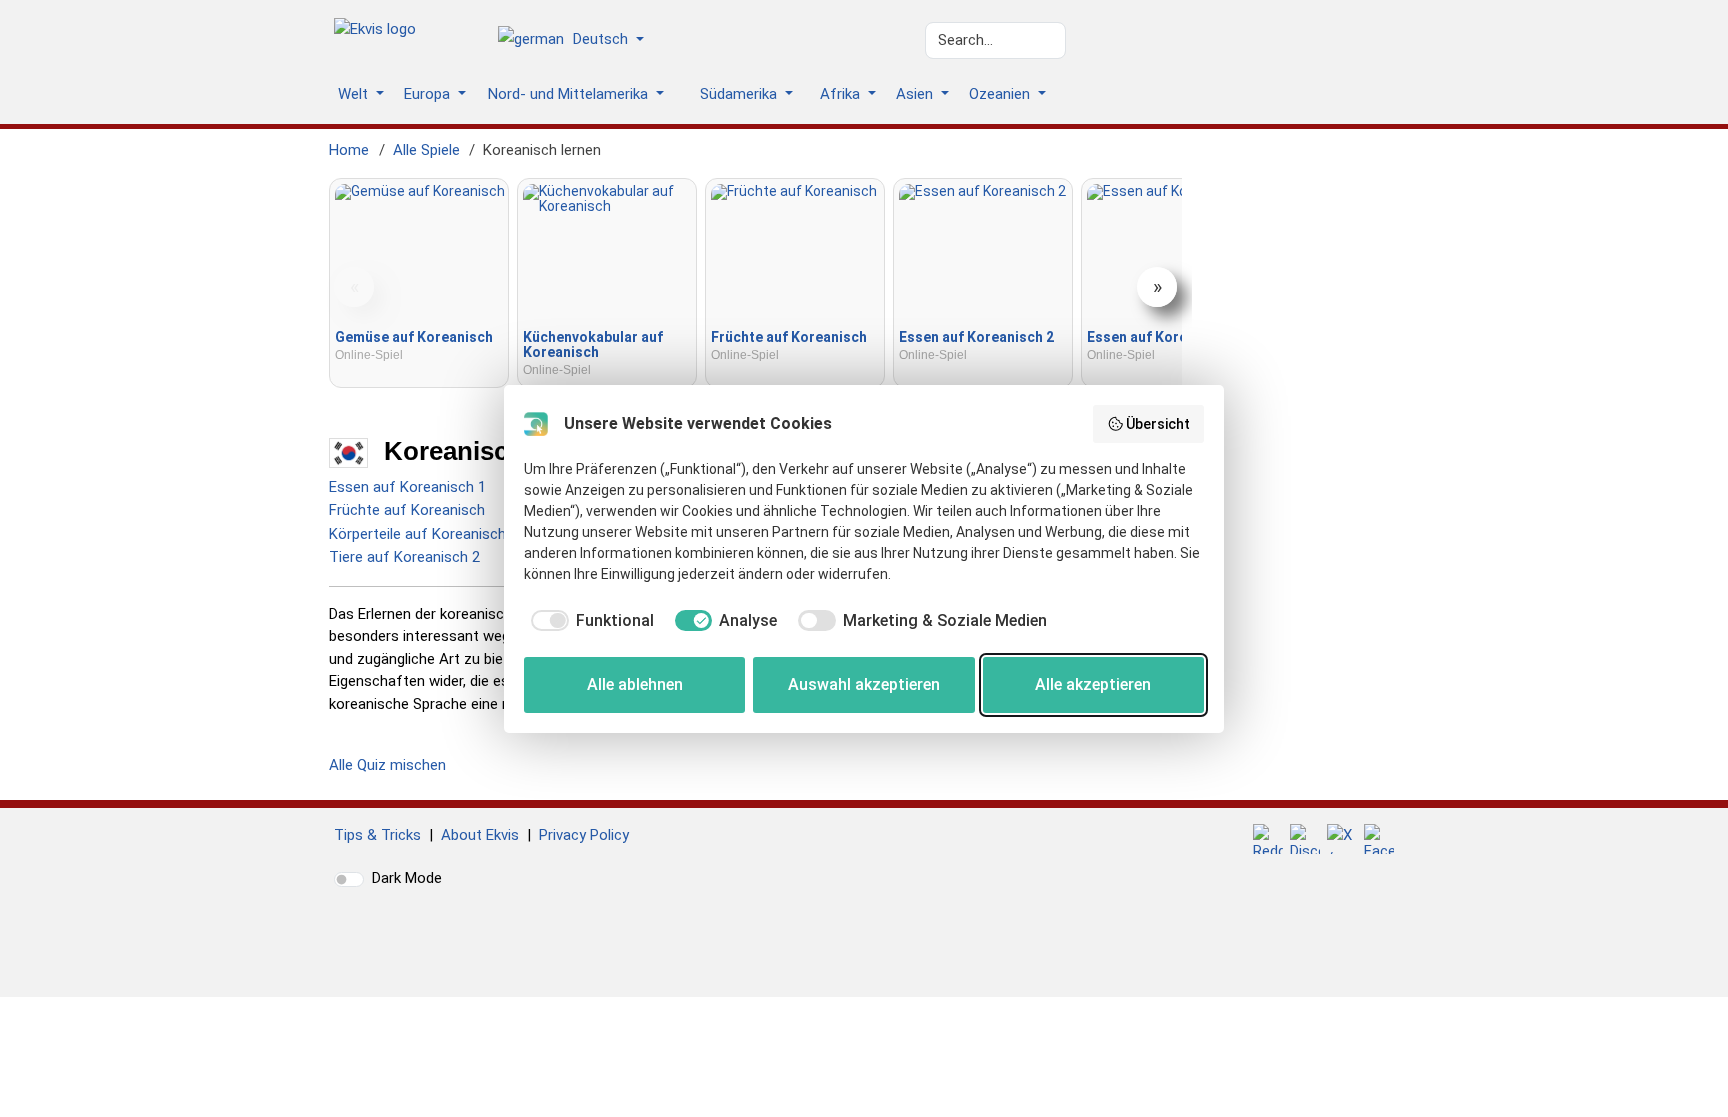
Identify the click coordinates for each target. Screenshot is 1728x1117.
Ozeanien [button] (1001, 94)
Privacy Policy (584, 835)
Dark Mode (407, 878)
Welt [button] (355, 94)
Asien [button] (916, 94)
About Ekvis (480, 835)
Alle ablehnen (635, 684)
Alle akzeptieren (1093, 684)
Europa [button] (429, 94)
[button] (578, 41)
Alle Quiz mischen (387, 765)
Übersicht (1158, 424)
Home (349, 150)
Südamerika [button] (740, 94)
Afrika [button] (842, 94)
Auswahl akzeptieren (864, 684)
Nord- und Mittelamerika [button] (570, 94)
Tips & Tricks (377, 835)
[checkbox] (589, 621)
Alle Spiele (426, 150)
